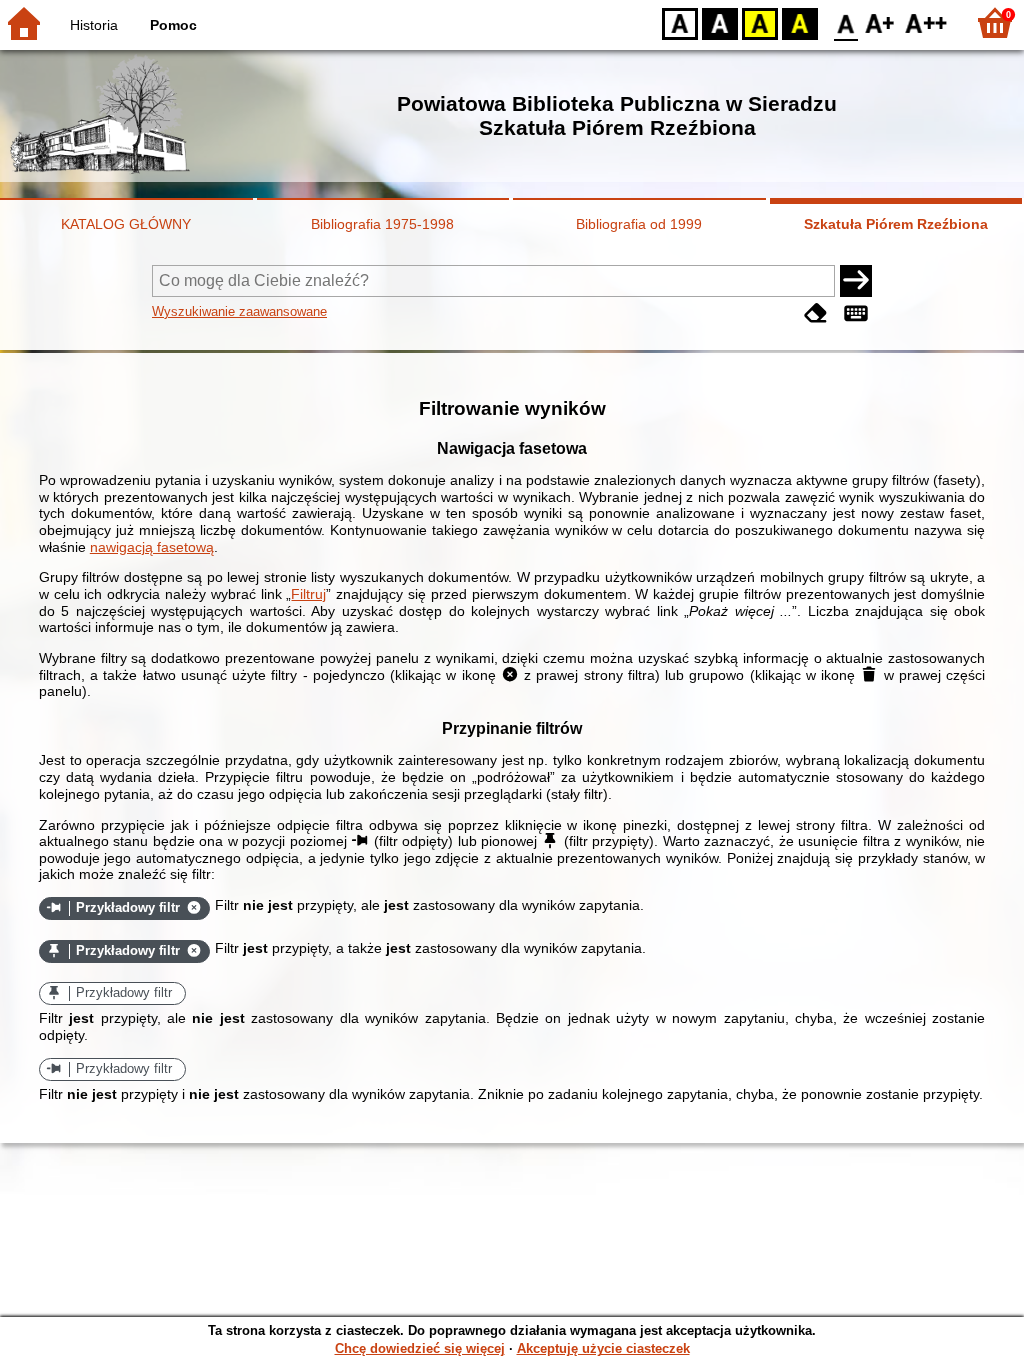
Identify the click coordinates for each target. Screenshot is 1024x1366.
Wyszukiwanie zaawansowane (239, 311)
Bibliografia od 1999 (639, 224)
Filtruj (308, 594)
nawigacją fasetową (152, 547)
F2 (926, 22)
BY (800, 22)
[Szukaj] (856, 281)
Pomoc (173, 25)
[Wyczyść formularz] (816, 313)
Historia (94, 25)
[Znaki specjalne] (856, 313)
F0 (846, 22)
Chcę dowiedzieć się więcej (420, 1348)
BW (720, 22)
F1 (880, 22)
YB (760, 22)
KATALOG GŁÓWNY (126, 224)
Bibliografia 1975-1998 (382, 224)
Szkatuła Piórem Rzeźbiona (896, 224)
